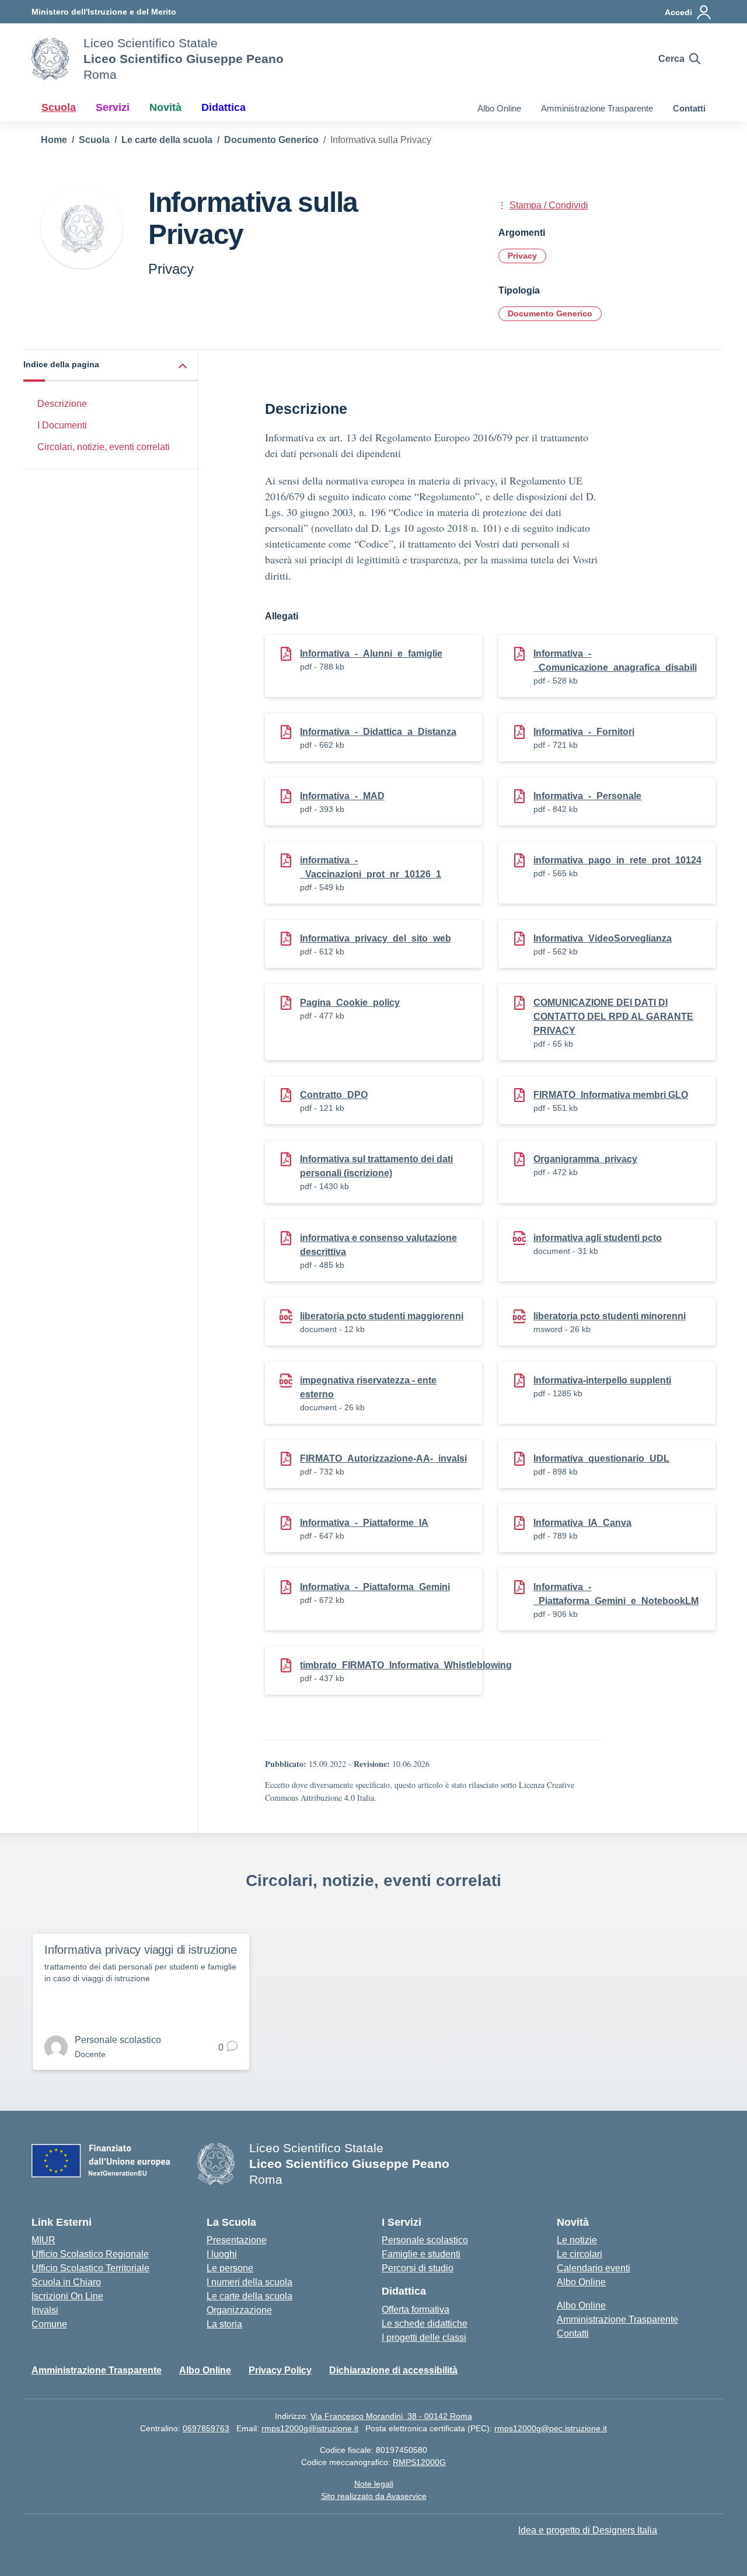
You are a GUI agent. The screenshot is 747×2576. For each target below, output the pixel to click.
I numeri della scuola (249, 2282)
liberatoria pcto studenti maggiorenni (382, 1316)
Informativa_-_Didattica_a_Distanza (378, 732)
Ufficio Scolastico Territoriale (90, 2268)
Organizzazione (239, 2310)
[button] (111, 366)
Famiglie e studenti (421, 2254)
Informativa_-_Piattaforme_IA (364, 1523)
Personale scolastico (425, 2240)
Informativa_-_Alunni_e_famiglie (371, 653)
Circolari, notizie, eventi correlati (104, 447)
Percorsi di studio (418, 2268)
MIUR (43, 2240)
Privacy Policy (280, 2370)
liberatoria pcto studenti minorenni (610, 1316)
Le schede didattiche (425, 2324)
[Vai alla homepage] (50, 59)
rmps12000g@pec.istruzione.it (551, 2428)
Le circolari (580, 2254)
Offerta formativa (416, 2310)
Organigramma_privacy (585, 1159)
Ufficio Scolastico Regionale (90, 2254)
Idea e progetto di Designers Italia (588, 2530)
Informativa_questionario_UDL (601, 1458)
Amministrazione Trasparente (597, 108)
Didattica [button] (224, 107)
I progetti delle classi (424, 2338)
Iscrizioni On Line (67, 2296)
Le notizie (577, 2240)
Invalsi (45, 2310)
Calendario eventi (594, 2268)
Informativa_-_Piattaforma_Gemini (375, 1587)
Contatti (689, 108)
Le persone (230, 2268)
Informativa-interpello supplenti (602, 1380)
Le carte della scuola (249, 2296)
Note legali (374, 2484)
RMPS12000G (419, 2462)
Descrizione (62, 404)
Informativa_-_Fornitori (584, 732)
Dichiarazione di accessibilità (393, 2370)
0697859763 (206, 2428)
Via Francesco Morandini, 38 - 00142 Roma (391, 2416)
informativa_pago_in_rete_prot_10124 (617, 860)
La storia (224, 2324)
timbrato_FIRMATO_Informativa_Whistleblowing (406, 1665)
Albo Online (499, 108)
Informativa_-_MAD (342, 796)
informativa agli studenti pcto (598, 1238)
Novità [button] (165, 107)
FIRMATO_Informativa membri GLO (611, 1095)
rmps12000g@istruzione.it (310, 2428)
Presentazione (237, 2240)
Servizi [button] (113, 107)
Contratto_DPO (334, 1095)
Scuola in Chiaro (66, 2282)
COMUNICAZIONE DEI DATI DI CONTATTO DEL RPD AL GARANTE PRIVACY (613, 1017)
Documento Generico (550, 313)
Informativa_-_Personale (587, 796)
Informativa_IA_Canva (582, 1523)
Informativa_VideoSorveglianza (603, 938)
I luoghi (222, 2254)
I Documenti (62, 425)
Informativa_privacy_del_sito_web (376, 938)
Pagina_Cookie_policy (350, 1003)
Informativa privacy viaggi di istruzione (141, 1950)
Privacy (522, 256)
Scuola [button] (59, 107)
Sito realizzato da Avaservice (374, 2496)
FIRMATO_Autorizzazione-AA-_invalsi (383, 1458)
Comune (49, 2324)
